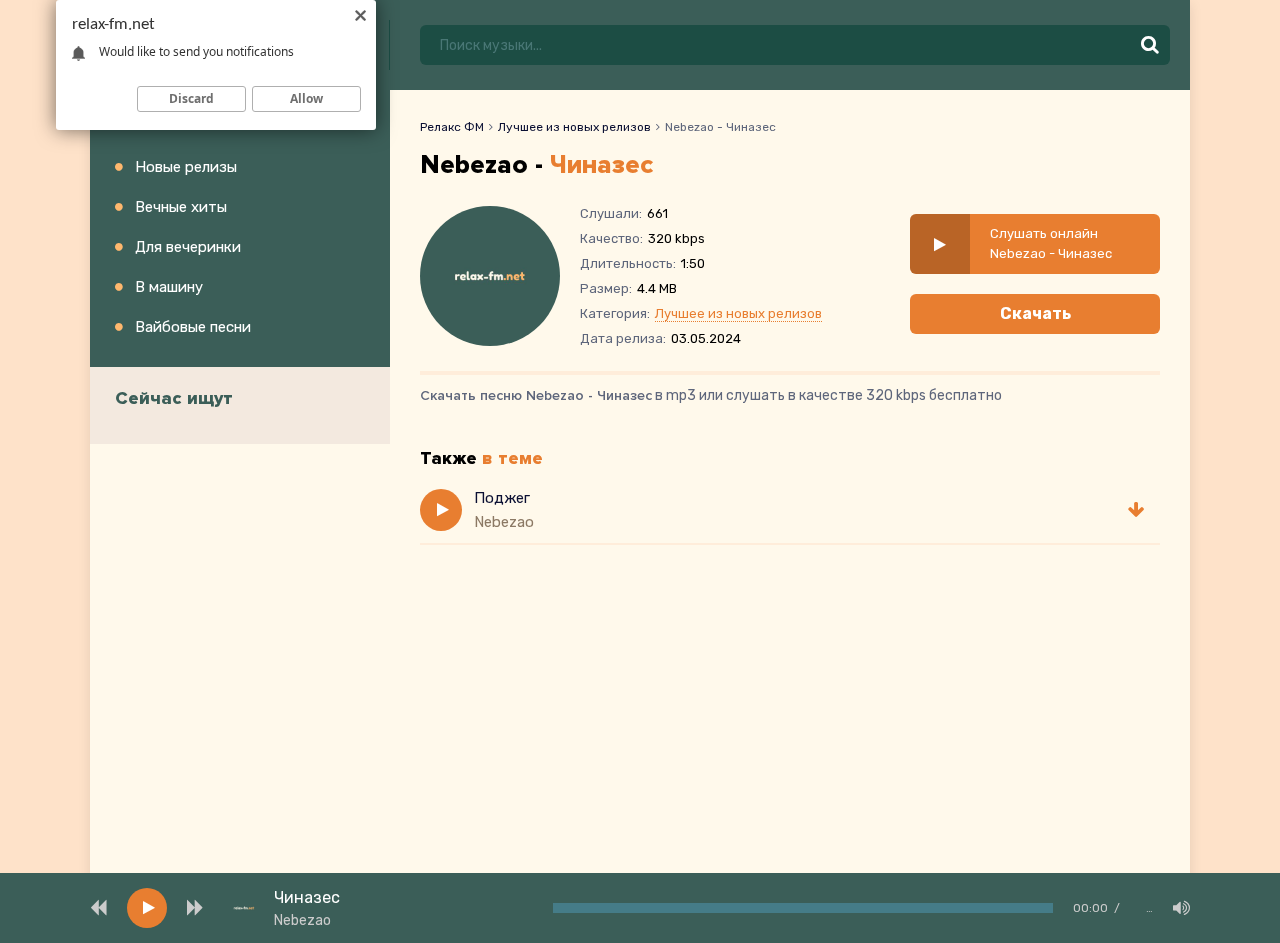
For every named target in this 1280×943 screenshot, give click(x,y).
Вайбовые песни (193, 327)
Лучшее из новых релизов (574, 127)
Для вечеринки (188, 247)
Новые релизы (186, 167)
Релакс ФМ (452, 127)
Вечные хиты (181, 207)
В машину (169, 287)
